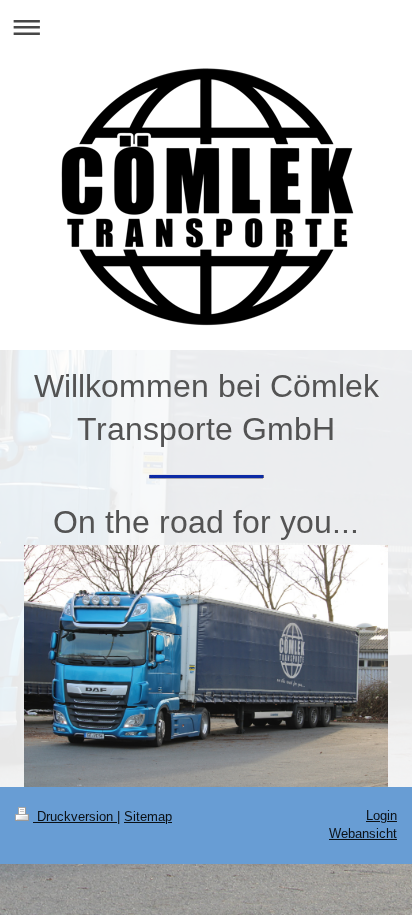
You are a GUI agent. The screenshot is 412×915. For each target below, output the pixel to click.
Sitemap (148, 816)
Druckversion (75, 816)
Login (381, 815)
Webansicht (363, 833)
